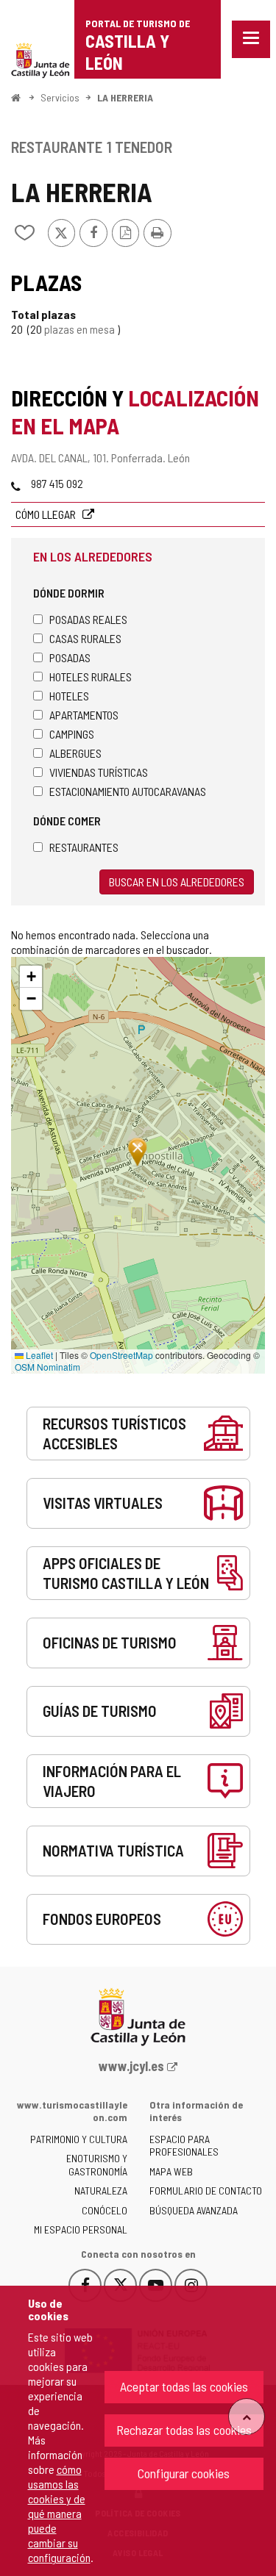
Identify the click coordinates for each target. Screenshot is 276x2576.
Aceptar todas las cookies (184, 2386)
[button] (31, 977)
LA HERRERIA (125, 97)
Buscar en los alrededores (177, 882)
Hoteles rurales (91, 677)
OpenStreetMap (121, 1355)
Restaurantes (84, 847)
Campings (72, 734)
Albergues (75, 753)
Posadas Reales (88, 619)
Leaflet (38, 1355)
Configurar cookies (184, 2473)
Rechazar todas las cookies (184, 2430)
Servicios (60, 97)
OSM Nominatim (47, 1367)
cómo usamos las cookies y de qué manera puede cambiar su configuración (59, 2513)
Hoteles (69, 696)
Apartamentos (84, 715)
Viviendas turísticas (99, 772)
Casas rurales (85, 638)
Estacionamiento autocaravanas (128, 791)
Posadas (70, 657)
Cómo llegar (47, 514)
